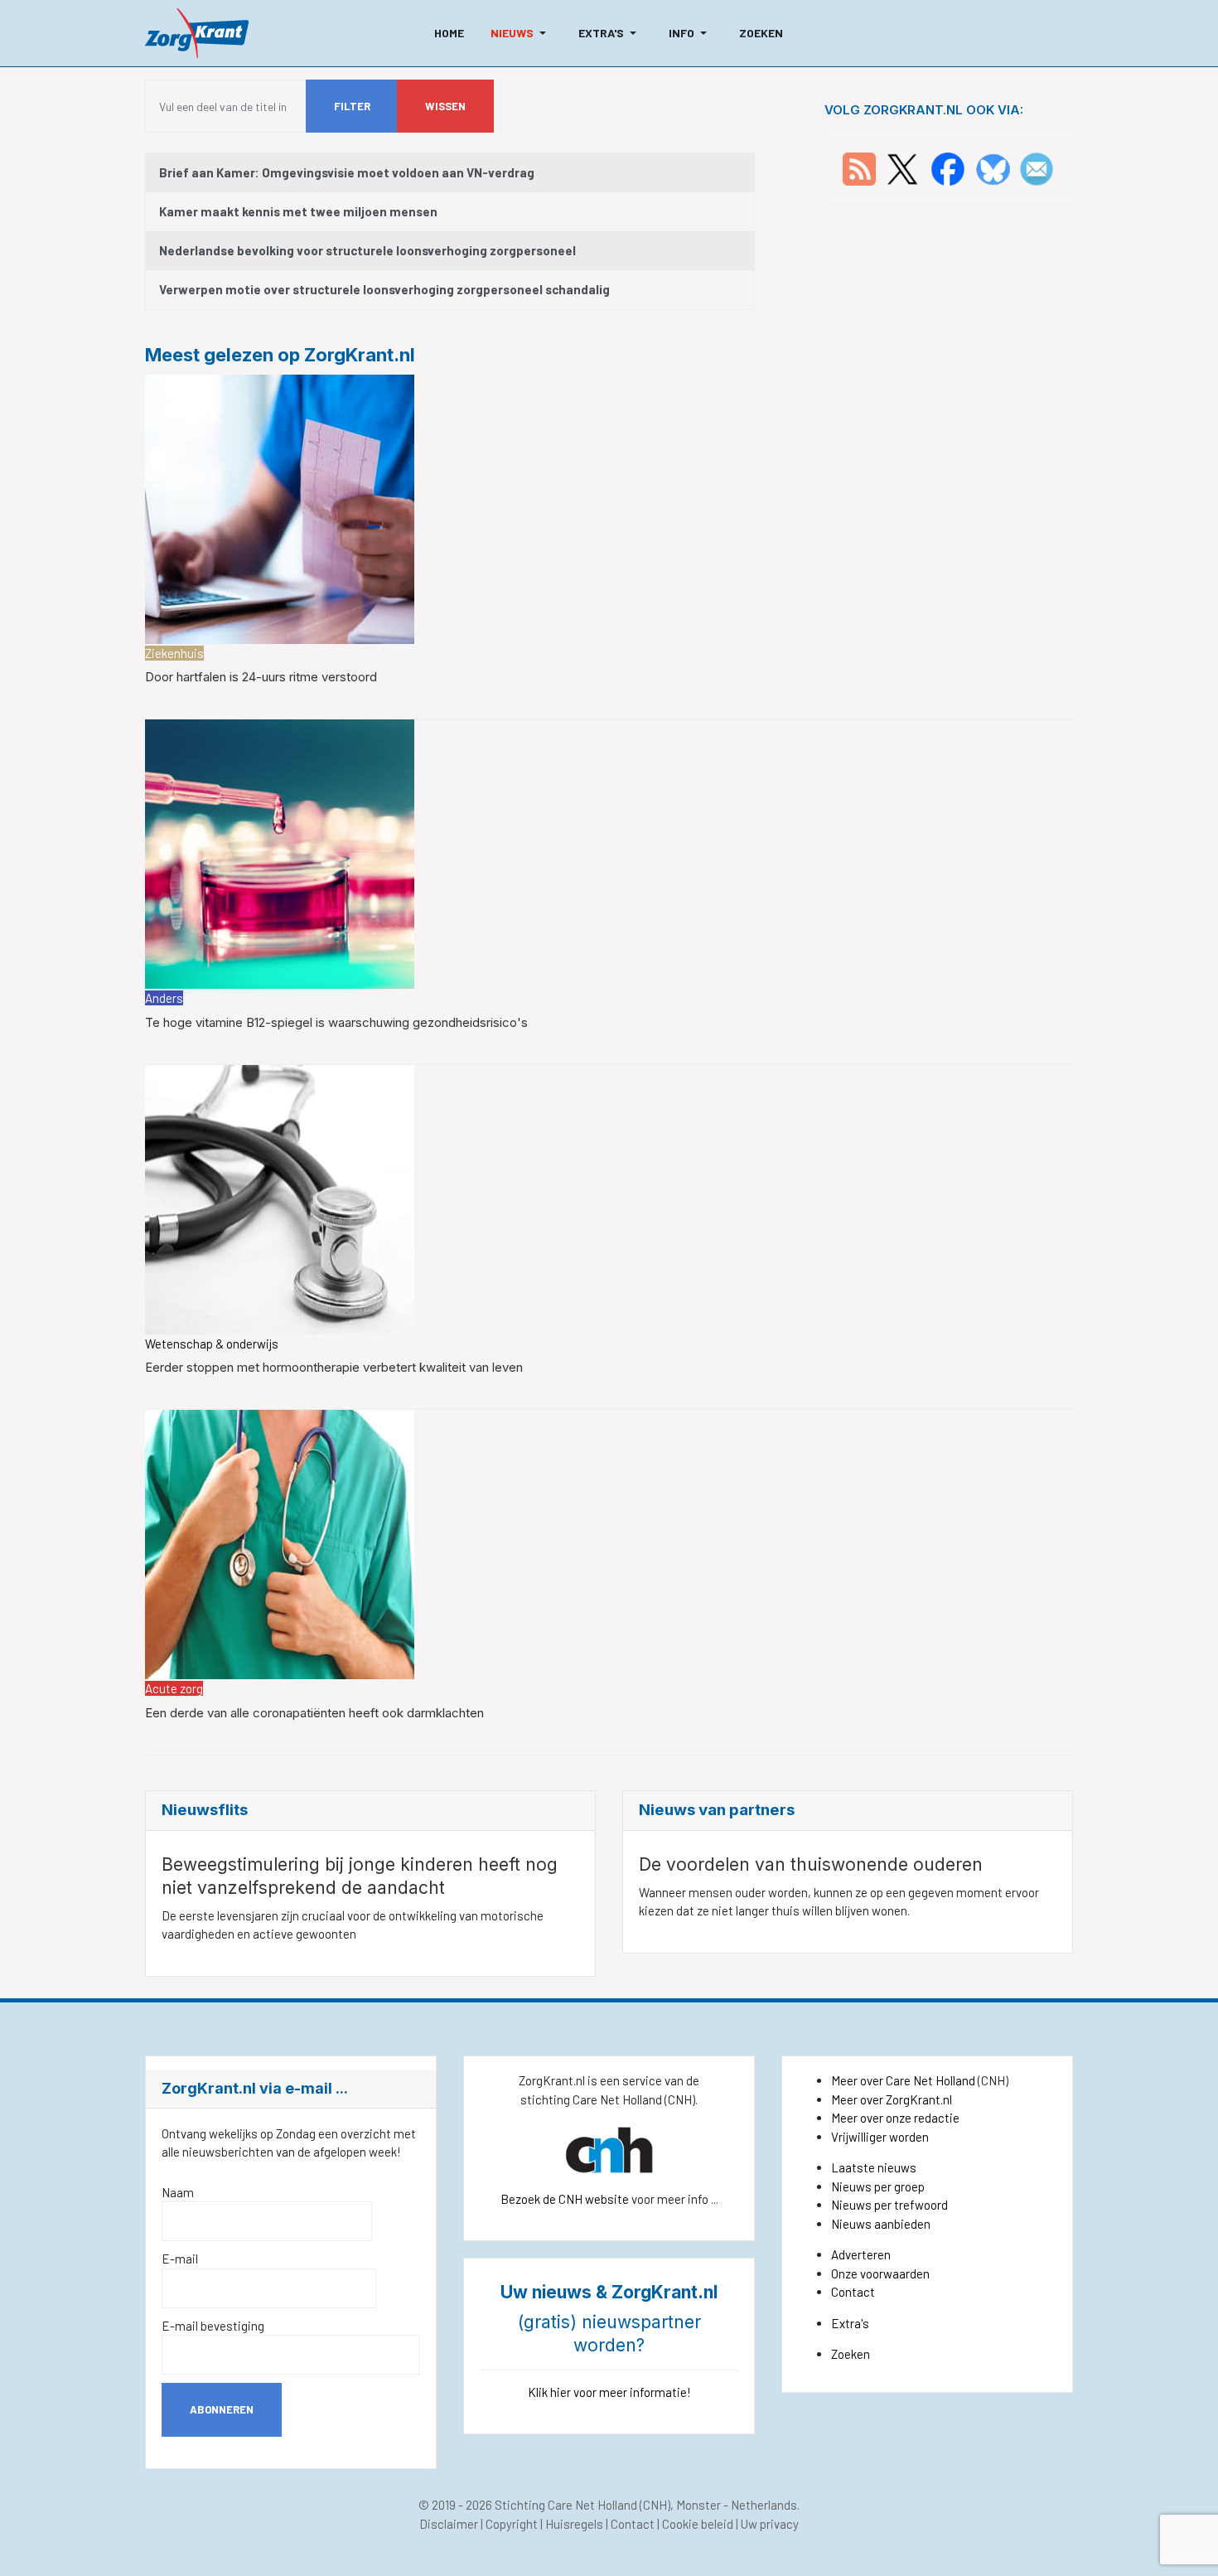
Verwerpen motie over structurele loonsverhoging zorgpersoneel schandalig (384, 289)
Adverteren (861, 2254)
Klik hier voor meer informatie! (609, 2392)
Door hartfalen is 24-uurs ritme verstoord (261, 677)
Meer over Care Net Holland (903, 2080)
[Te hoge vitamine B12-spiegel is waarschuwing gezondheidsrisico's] (280, 853)
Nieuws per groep (878, 2186)
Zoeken (851, 2354)
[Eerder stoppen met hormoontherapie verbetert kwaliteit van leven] (280, 1198)
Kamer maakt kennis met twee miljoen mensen (298, 211)
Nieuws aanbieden (881, 2224)
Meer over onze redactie (895, 2118)
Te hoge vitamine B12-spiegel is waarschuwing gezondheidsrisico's (336, 1022)
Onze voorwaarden (880, 2273)
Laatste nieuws (874, 2167)
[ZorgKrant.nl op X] (902, 167)
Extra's (850, 2323)
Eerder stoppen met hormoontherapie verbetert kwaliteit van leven (334, 1367)
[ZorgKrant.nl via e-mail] (1037, 167)
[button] (521, 33)
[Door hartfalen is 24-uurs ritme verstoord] (280, 507)
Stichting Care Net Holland (566, 2505)
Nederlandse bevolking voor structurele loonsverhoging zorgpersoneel (367, 250)
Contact (853, 2292)
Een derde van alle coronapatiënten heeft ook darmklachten (314, 1713)
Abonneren (222, 2409)
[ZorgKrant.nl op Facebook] (948, 167)
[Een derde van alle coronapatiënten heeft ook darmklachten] (280, 1542)
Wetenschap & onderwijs (212, 1344)
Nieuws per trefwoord (889, 2205)
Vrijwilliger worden (880, 2137)
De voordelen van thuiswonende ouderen (811, 1864)
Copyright (512, 2524)
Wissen (445, 106)
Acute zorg (174, 1688)
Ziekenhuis (174, 653)
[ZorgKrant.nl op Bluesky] (996, 167)
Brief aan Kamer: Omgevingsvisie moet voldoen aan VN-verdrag (347, 172)
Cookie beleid (698, 2524)
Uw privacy (770, 2524)
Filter (352, 106)
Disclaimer (449, 2524)
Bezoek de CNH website (565, 2199)
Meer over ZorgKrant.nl (892, 2099)
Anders (164, 998)
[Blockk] (197, 33)
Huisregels (574, 2524)
